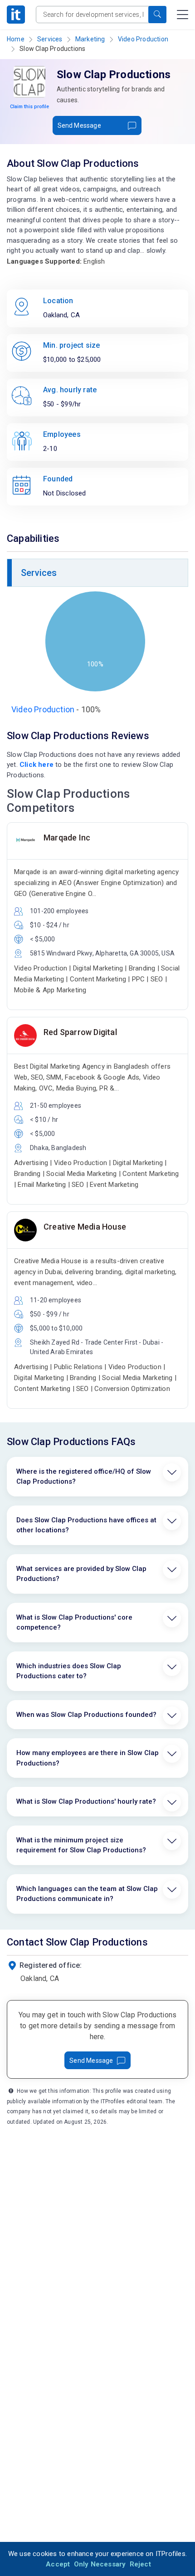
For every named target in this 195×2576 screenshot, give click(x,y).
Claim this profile (29, 107)
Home (16, 39)
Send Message (79, 125)
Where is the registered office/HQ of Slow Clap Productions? (84, 1477)
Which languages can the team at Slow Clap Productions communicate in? (87, 1894)
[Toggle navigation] (183, 15)
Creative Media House (85, 1227)
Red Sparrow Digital (80, 1032)
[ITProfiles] (16, 15)
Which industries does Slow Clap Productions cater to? (69, 1671)
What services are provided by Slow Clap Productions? (81, 1574)
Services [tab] (39, 573)
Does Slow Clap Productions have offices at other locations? (86, 1525)
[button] (157, 15)
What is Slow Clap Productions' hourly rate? (86, 1801)
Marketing (90, 39)
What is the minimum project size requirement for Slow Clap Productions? (81, 1845)
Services (50, 39)
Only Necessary (100, 2564)
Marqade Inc (67, 838)
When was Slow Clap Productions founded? (86, 1715)
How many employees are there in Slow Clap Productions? (88, 1758)
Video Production (143, 39)
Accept (58, 2564)
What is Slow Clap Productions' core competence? (74, 1623)
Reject (140, 2564)
